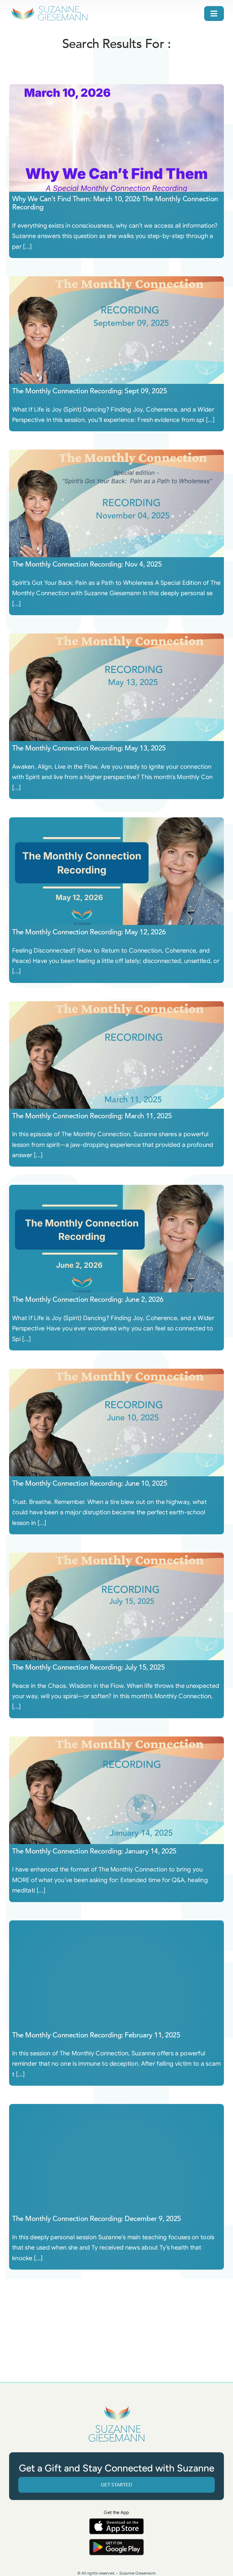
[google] (116, 2542)
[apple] (116, 2521)
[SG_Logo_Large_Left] (49, 7)
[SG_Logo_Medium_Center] (116, 2406)
